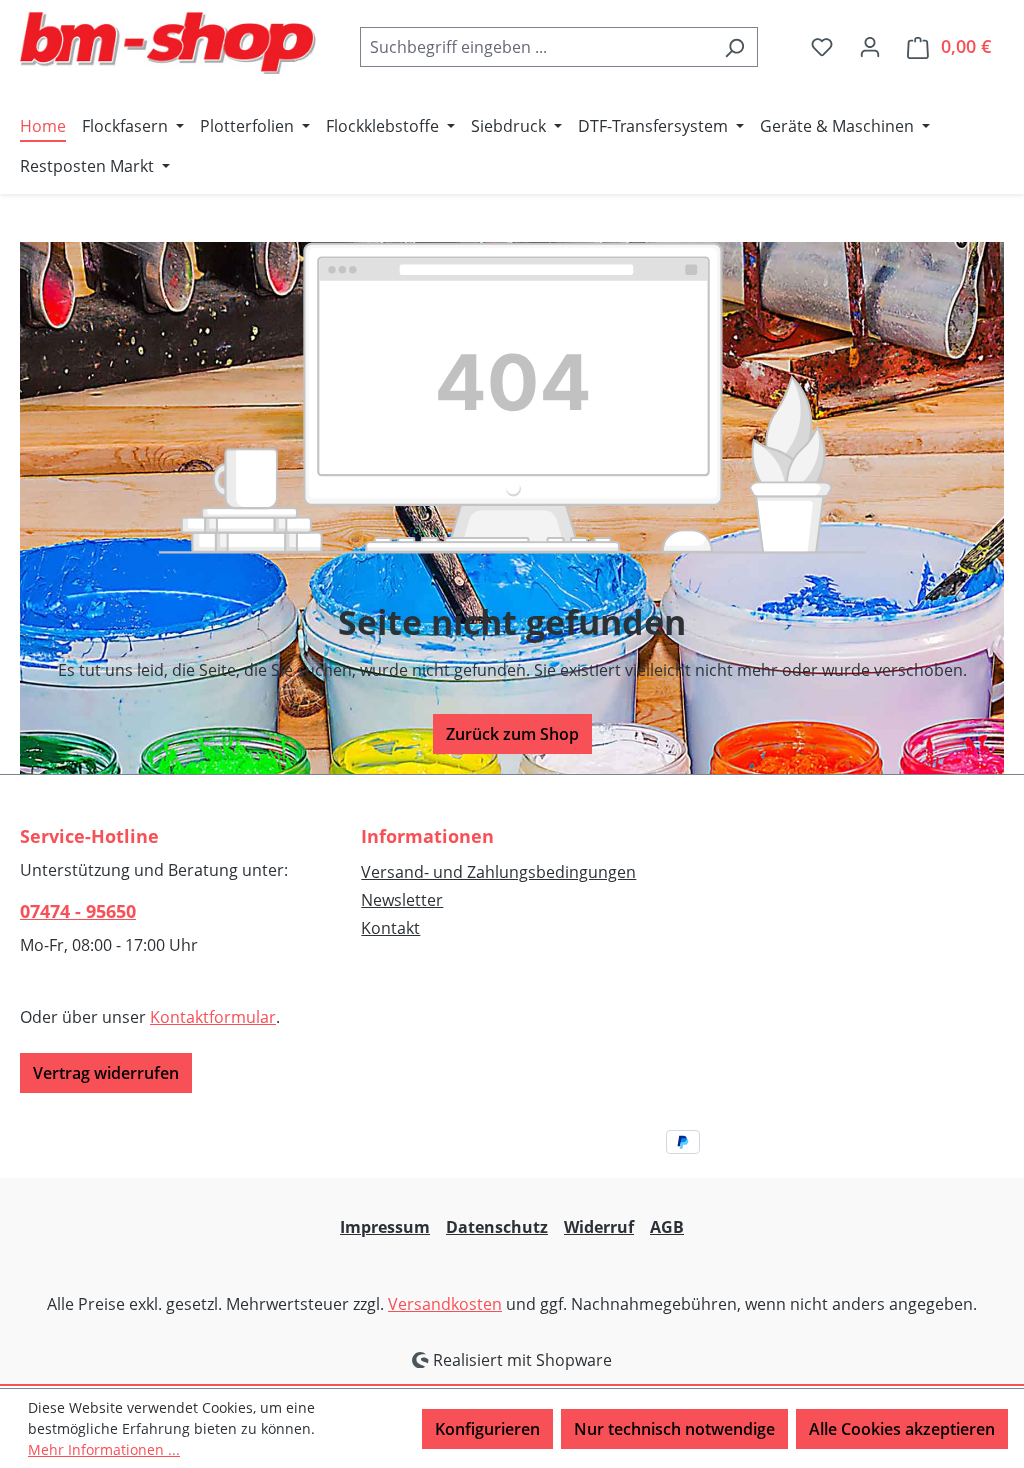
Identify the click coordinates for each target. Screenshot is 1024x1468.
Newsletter (402, 900)
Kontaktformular (213, 1017)
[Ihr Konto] (870, 46)
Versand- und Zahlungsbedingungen (498, 872)
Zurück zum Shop (512, 734)
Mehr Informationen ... (104, 1449)
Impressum (385, 1227)
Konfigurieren (487, 1429)
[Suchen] (734, 47)
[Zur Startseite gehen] (170, 43)
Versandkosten (445, 1304)
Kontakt (390, 928)
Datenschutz (497, 1227)
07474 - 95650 (78, 911)
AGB (667, 1227)
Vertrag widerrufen (106, 1073)
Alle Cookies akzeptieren (902, 1429)
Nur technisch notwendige (674, 1429)
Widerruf (599, 1227)
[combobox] (536, 47)
